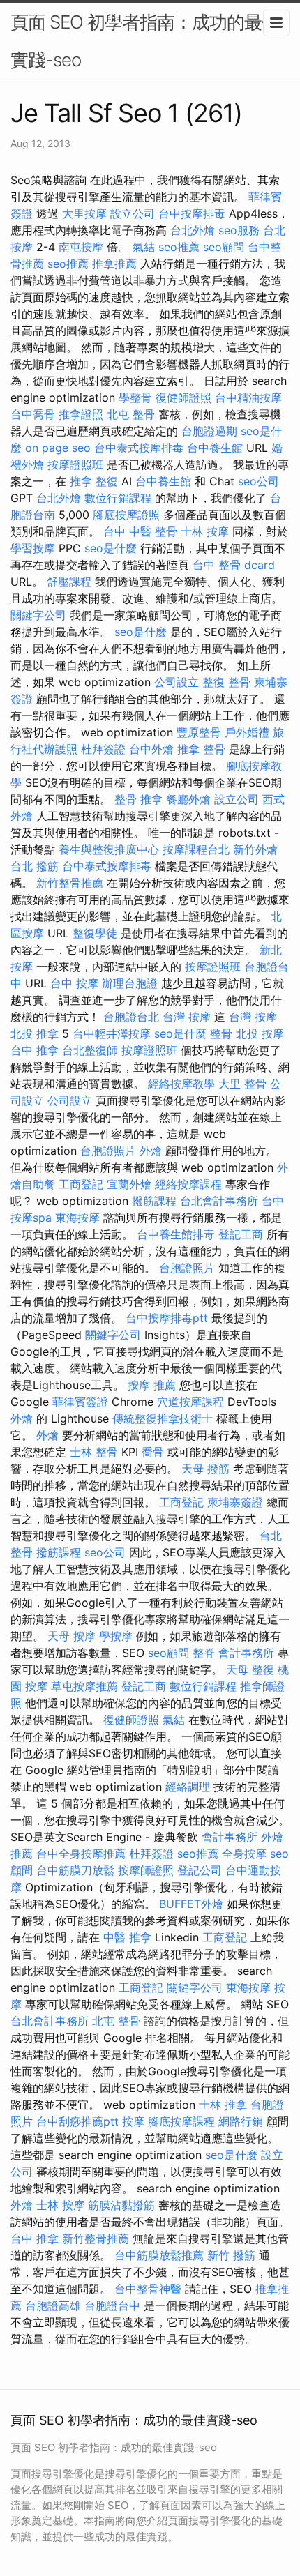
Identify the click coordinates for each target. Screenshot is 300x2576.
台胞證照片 (108, 1151)
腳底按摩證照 (126, 515)
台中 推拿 (35, 1050)
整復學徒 (95, 933)
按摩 (133, 2121)
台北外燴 (193, 230)
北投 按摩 (260, 1033)
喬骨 (153, 1452)
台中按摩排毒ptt (167, 1318)
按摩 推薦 (152, 1385)
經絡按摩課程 (188, 1184)
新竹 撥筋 (231, 2255)
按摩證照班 (75, 464)
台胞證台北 (131, 1017)
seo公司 (258, 481)
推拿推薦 (114, 264)
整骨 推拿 (138, 799)
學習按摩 (33, 548)
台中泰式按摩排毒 (139, 448)
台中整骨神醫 (148, 2289)
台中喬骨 (33, 414)
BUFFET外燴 (191, 1904)
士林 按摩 (205, 531)
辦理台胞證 (130, 983)
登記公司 (200, 1870)
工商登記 (81, 1184)
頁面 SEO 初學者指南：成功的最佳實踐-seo (145, 41)
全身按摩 (244, 1854)
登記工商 (241, 1234)
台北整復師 (90, 1050)
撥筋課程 (154, 1201)
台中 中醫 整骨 (140, 531)
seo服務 (239, 230)
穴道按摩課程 (190, 1402)
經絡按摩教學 (181, 1084)
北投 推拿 (35, 1033)
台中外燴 (151, 749)
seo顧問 (224, 247)
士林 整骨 (94, 1452)
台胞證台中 (112, 2305)
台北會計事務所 (219, 1201)
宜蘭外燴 (129, 1184)
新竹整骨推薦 (70, 883)
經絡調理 (188, 1787)
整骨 (221, 1033)
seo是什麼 (111, 548)
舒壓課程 (69, 582)
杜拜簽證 (103, 749)
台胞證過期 (209, 431)
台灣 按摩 (187, 1017)
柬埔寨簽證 (235, 1502)
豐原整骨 (199, 732)
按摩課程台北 (196, 849)
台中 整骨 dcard (234, 565)
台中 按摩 (74, 983)
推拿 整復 (94, 481)
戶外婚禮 (247, 732)
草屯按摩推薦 (84, 1686)
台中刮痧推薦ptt (77, 2121)
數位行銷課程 (118, 498)
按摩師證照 (146, 1870)
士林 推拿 (223, 2105)
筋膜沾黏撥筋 (121, 2205)
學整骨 (135, 397)
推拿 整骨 (201, 749)
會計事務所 (246, 1653)
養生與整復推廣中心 (109, 849)
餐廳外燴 (188, 799)
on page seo (58, 448)
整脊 (204, 1653)
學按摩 (116, 1636)
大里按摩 (84, 213)
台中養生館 (215, 448)
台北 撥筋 (35, 866)
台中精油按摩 (248, 397)
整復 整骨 (226, 682)
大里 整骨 (242, 1084)
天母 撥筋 (205, 1469)
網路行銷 (241, 2121)
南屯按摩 (81, 247)
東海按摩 (77, 1218)
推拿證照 (81, 414)
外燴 (151, 1151)
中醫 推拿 (127, 1937)
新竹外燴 (255, 849)
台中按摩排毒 (192, 213)
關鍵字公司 (38, 615)
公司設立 (177, 682)
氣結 (144, 247)
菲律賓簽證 (80, 1402)
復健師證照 (183, 397)
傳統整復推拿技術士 (163, 1418)
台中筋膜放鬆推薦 (159, 2255)
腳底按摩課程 (181, 2121)
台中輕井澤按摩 (112, 1033)
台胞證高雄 (53, 2305)
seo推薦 (179, 247)
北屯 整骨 (131, 414)
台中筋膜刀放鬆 (75, 1870)
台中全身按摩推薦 (81, 1854)
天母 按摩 (72, 1636)
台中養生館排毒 (176, 1234)
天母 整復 (250, 1669)
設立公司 (133, 213)
